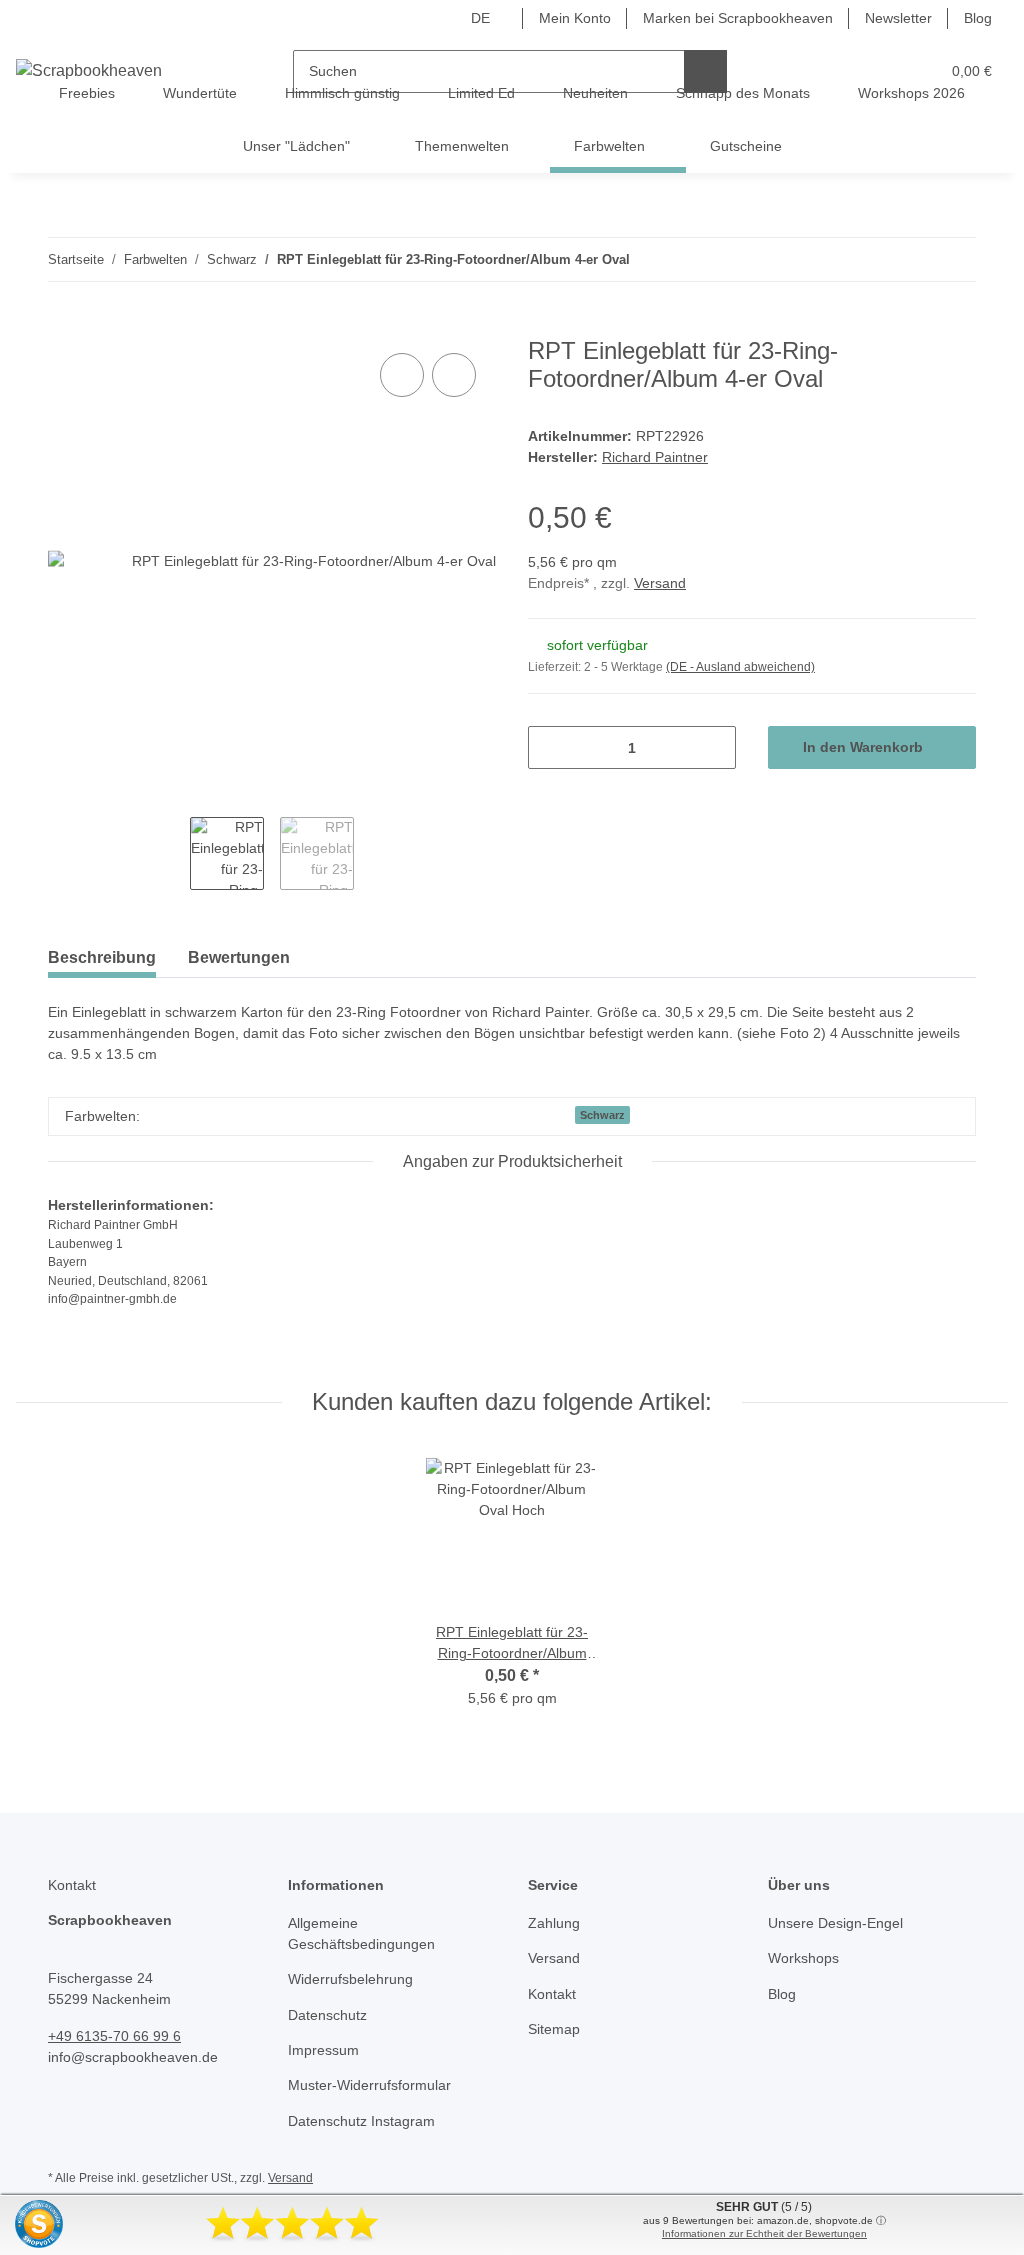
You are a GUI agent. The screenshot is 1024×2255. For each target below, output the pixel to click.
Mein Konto (575, 18)
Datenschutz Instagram (361, 2121)
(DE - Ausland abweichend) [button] (740, 667)
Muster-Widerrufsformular (369, 2085)
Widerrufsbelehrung (350, 1979)
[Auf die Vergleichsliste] (402, 375)
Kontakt (552, 1994)
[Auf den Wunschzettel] (454, 375)
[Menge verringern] (550, 747)
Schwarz (602, 1115)
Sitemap (554, 2029)
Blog (978, 18)
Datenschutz (327, 2015)
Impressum (323, 2050)
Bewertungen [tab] (239, 957)
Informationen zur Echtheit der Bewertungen (764, 2233)
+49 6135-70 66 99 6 (114, 2036)
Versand (660, 583)
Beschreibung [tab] (102, 957)
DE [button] (480, 18)
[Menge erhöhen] (713, 747)
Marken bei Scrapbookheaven (738, 18)
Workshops (803, 1958)
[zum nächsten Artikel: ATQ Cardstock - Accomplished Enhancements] (954, 259)
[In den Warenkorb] (64, 326)
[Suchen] (705, 71)
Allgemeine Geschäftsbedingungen (361, 1933)
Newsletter (898, 18)
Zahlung (554, 1923)
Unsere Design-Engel (835, 1923)
